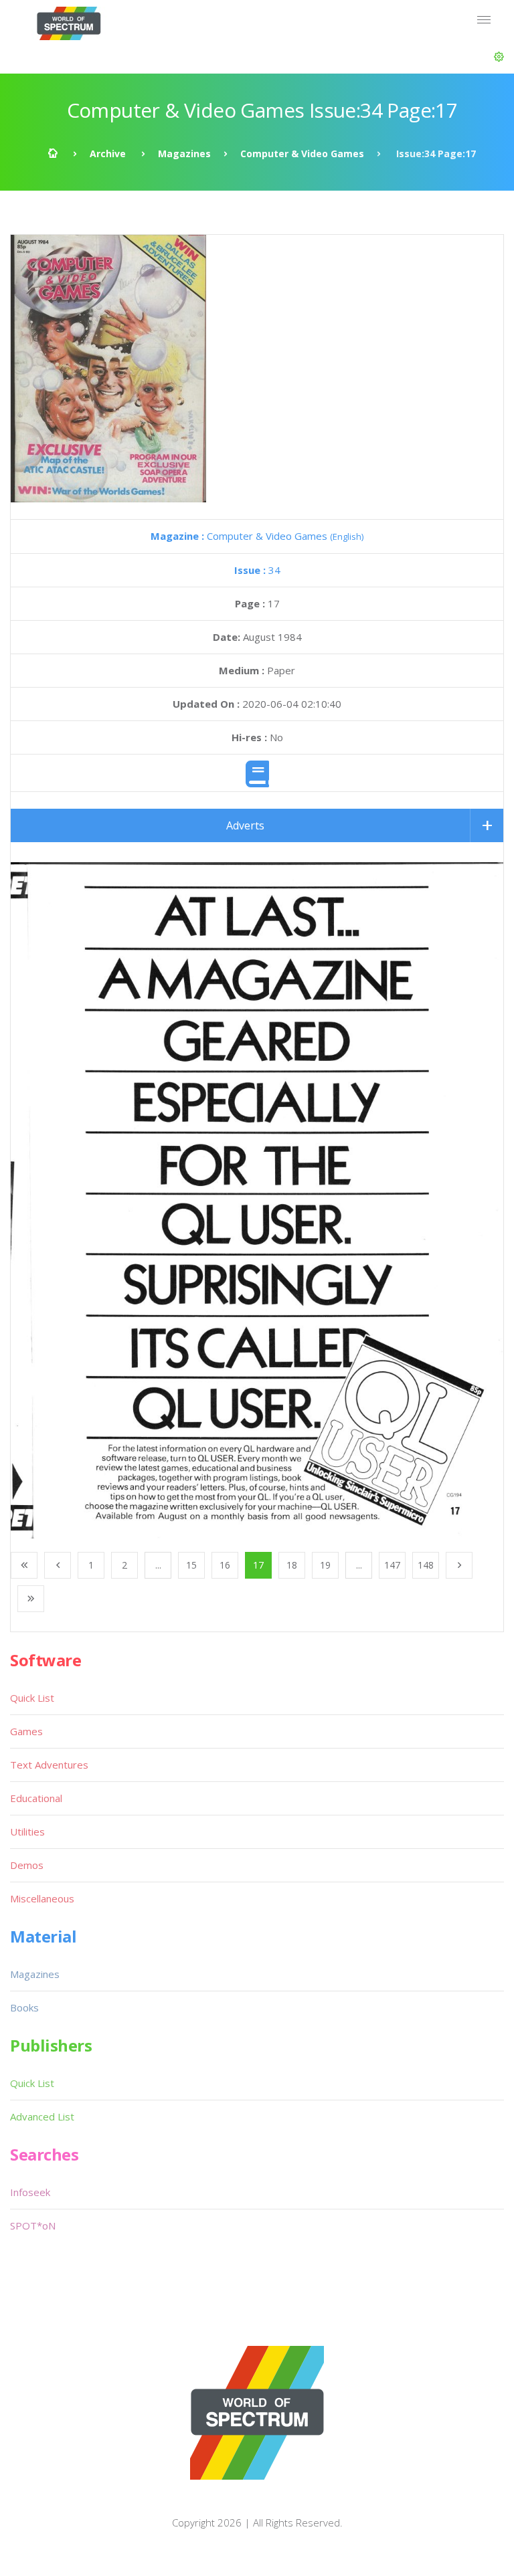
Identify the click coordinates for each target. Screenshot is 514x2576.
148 (426, 1565)
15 (191, 1565)
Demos (27, 1865)
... (158, 1565)
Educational (36, 1798)
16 (225, 1565)
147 (392, 1565)
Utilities (27, 1831)
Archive (108, 154)
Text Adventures (49, 1765)
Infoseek (30, 2192)
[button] (499, 57)
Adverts (245, 825)
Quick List (32, 1698)
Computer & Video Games (302, 154)
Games (26, 1731)
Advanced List (42, 2116)
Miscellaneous (42, 1898)
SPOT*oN (33, 2225)
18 (292, 1565)
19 (325, 1565)
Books (24, 2007)
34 (257, 570)
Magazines (184, 154)
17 (258, 1565)
